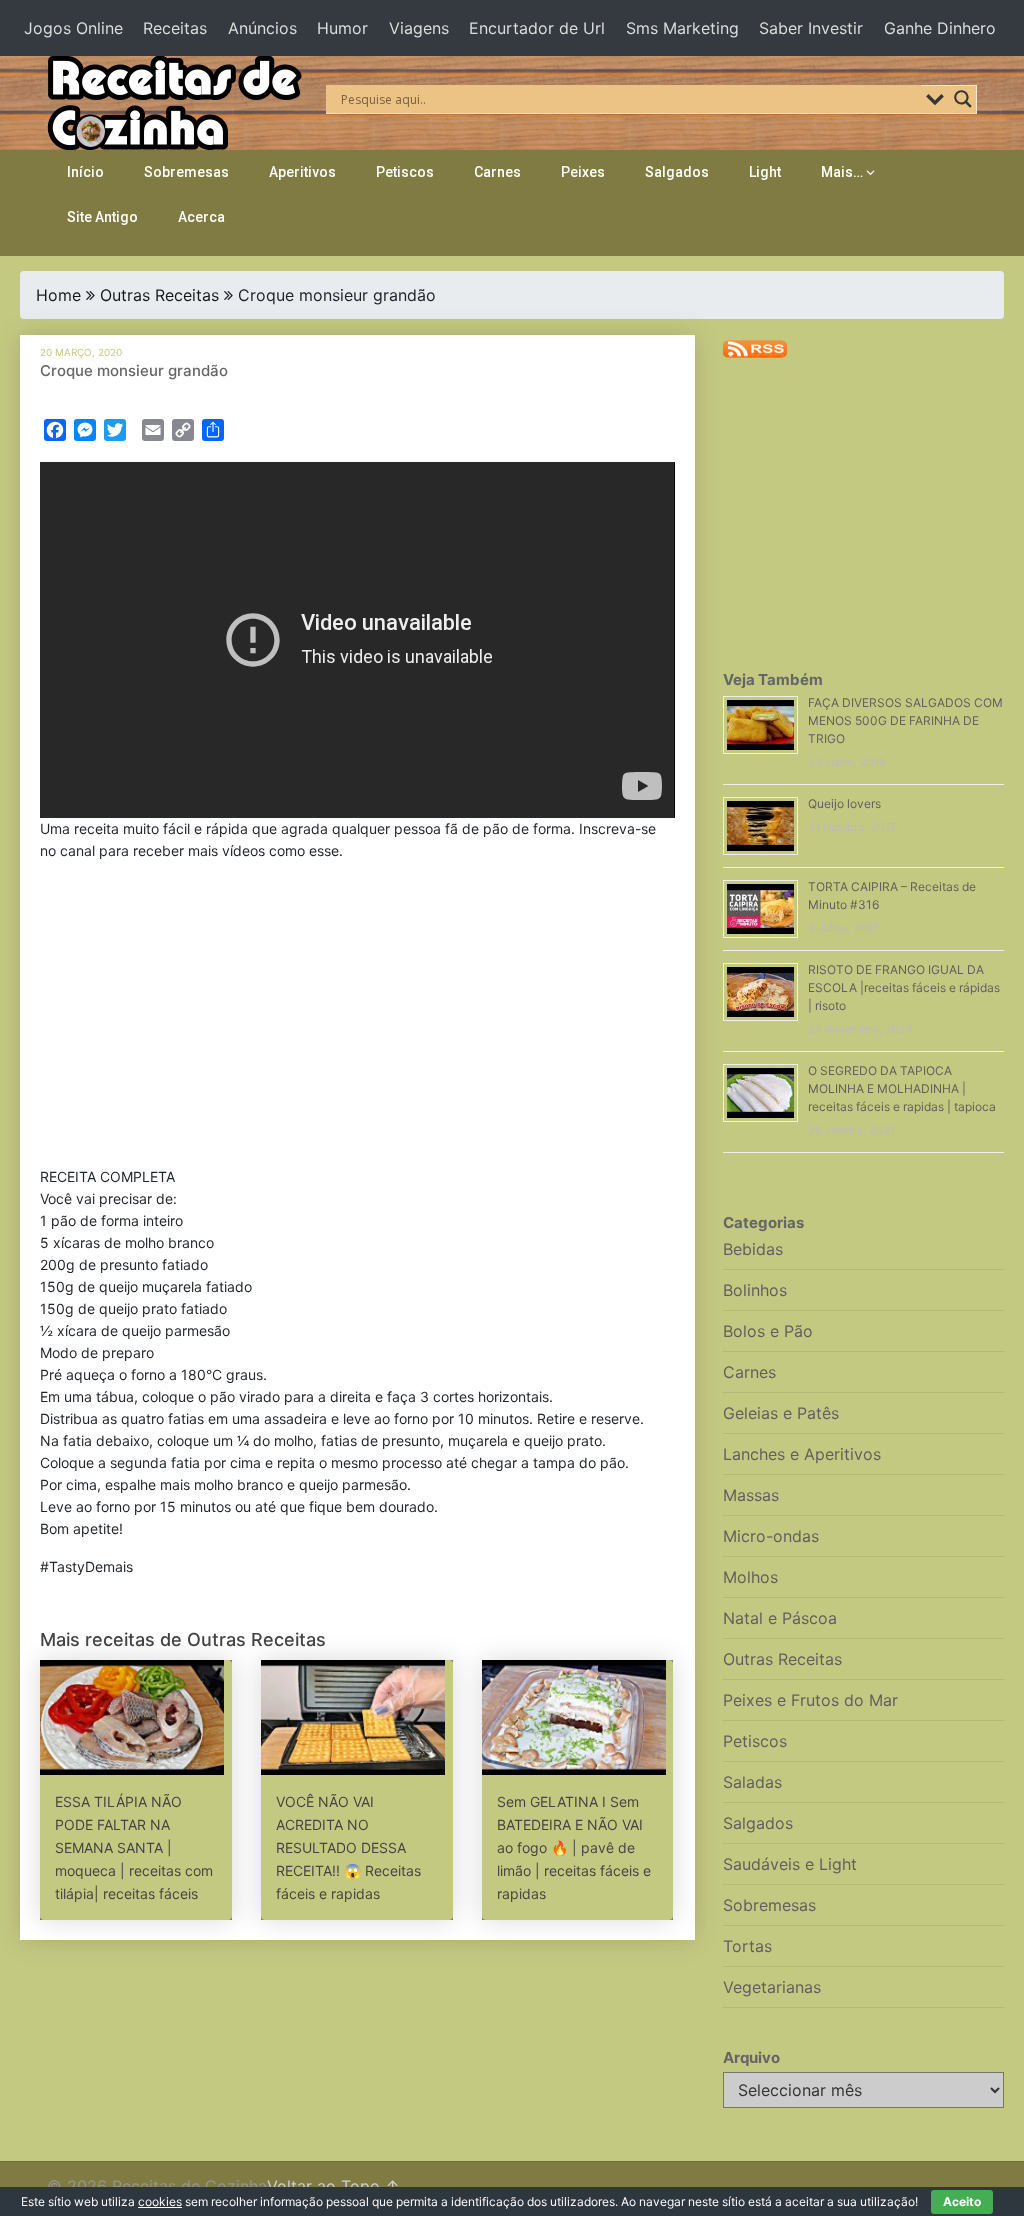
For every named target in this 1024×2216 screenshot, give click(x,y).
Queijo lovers (844, 803)
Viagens (419, 28)
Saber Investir (811, 28)
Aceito (962, 2201)
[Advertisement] (358, 1018)
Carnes (497, 172)
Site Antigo (102, 217)
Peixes (583, 172)
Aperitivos (302, 172)
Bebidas (753, 1249)
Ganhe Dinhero (940, 28)
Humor (342, 28)
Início (85, 172)
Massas (751, 1495)
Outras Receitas (159, 295)
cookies (160, 2201)
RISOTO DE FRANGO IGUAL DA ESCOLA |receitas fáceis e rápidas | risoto (904, 987)
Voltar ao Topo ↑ (333, 2186)
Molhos (750, 1577)
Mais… (842, 172)
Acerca (201, 217)
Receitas (175, 28)
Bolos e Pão (768, 1331)
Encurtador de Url (537, 28)
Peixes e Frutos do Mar (810, 1700)
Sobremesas (186, 172)
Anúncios (262, 28)
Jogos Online (73, 28)
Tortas (747, 1946)
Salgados (677, 172)
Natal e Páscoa (780, 1618)
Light (765, 172)
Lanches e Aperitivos (802, 1454)
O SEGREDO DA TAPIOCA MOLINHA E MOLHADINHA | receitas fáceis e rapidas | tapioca (902, 1088)
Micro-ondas (771, 1536)
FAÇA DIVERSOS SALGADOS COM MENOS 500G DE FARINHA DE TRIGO (905, 720)
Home (58, 295)
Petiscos (405, 172)
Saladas (752, 1782)
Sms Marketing (682, 28)
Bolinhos (755, 1290)
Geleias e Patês (781, 1413)
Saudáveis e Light (790, 1864)
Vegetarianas (772, 1987)
